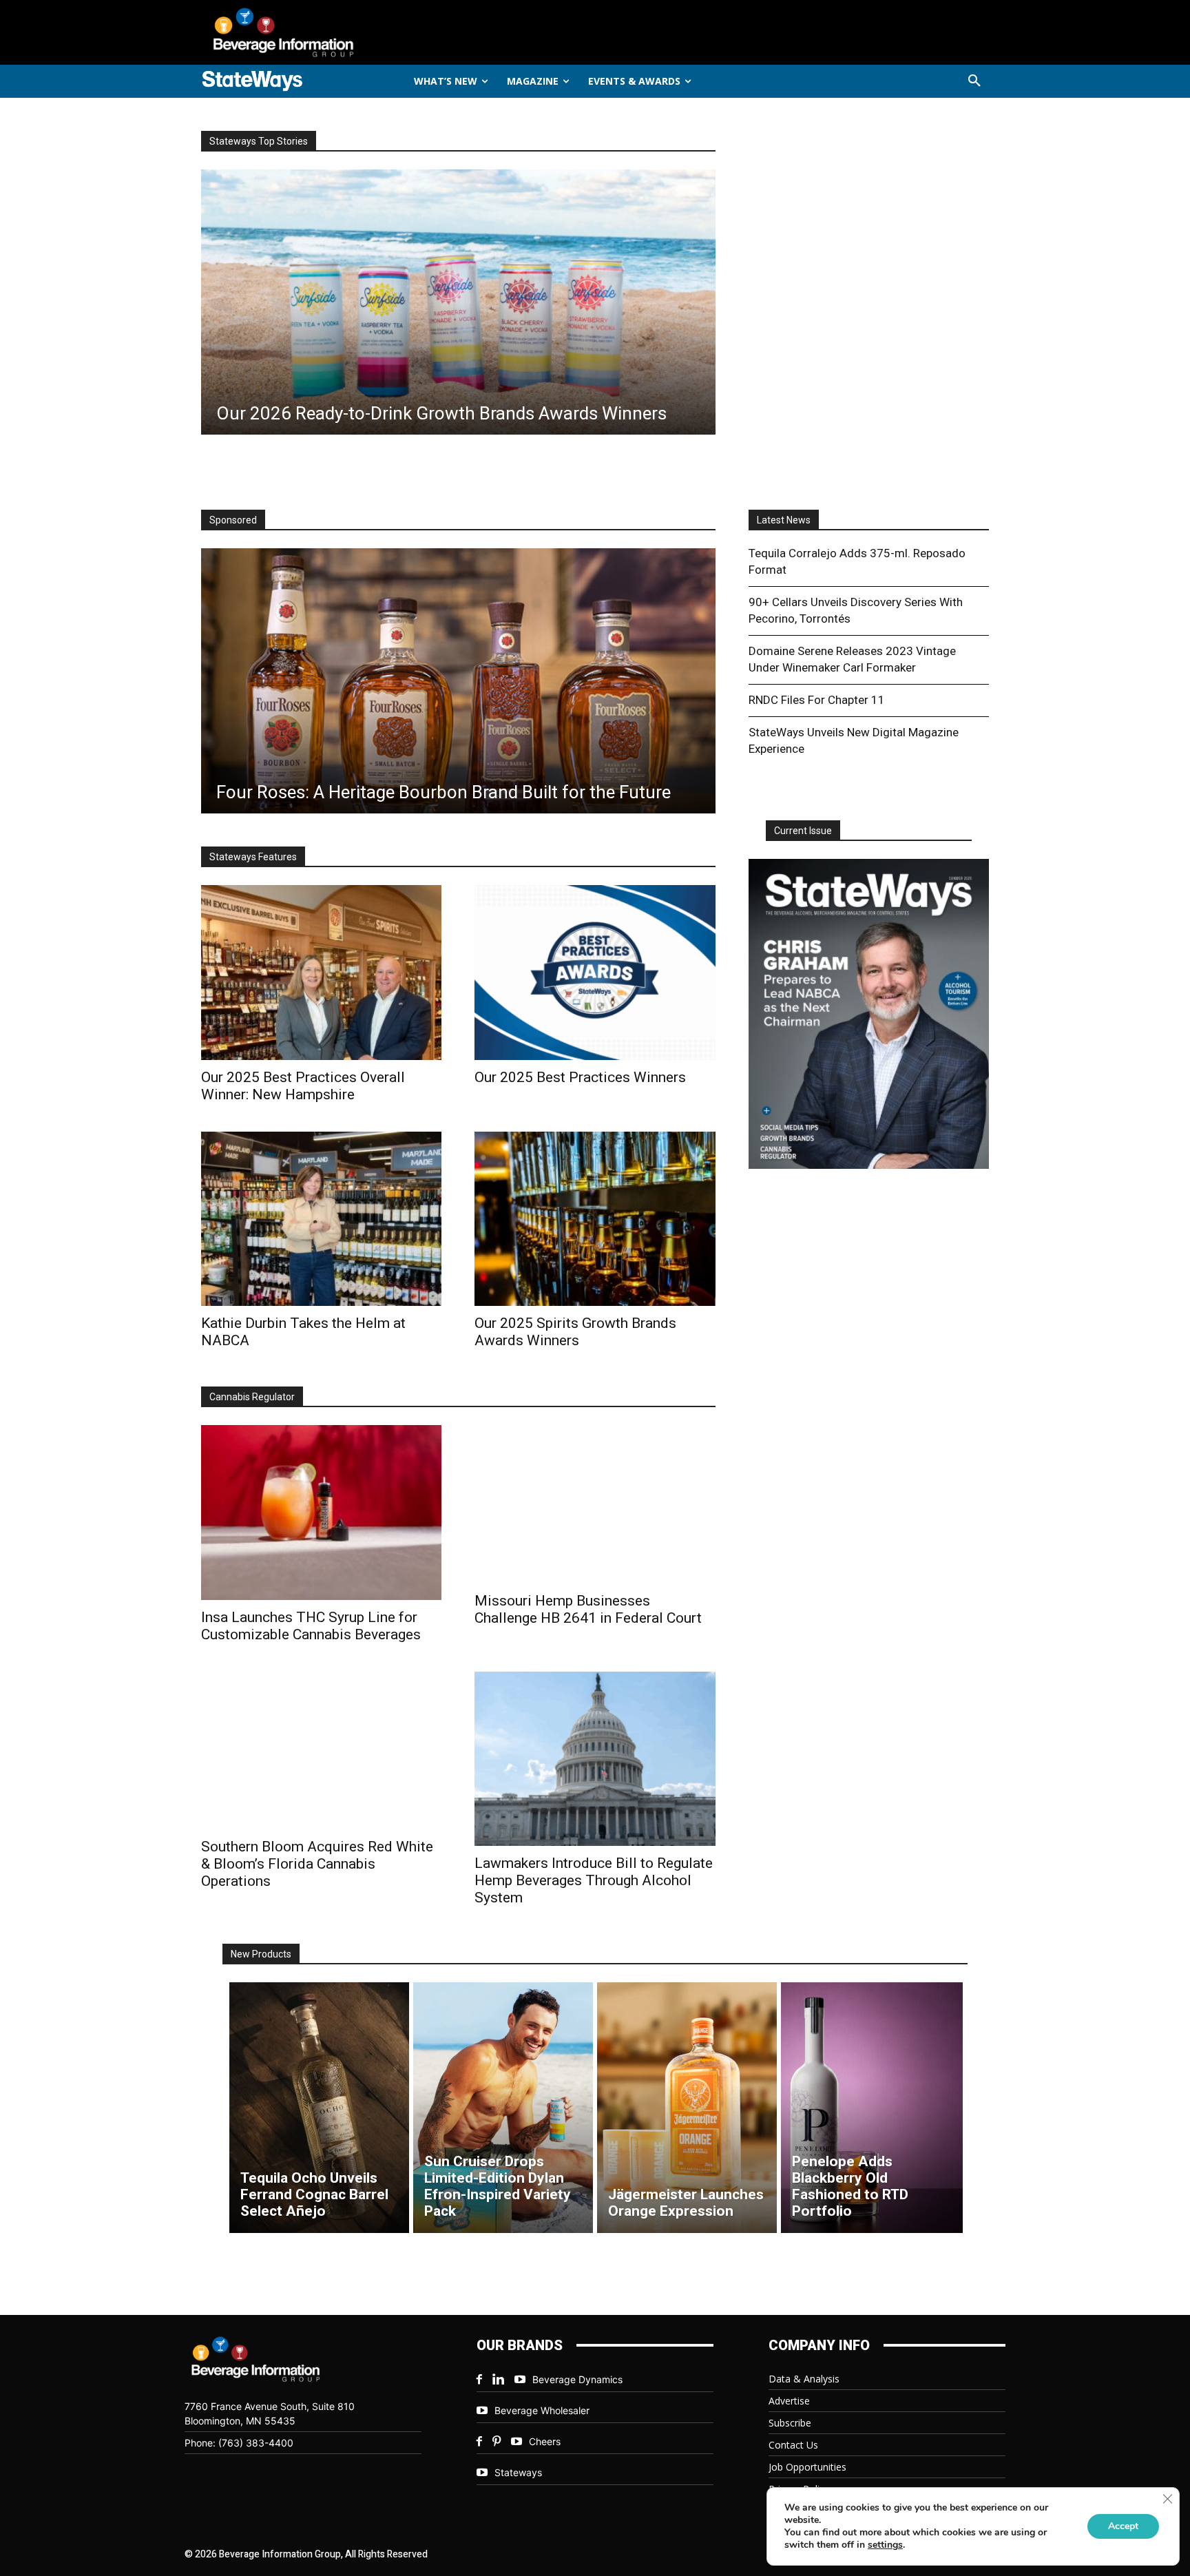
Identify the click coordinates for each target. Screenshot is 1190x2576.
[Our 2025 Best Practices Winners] (595, 972)
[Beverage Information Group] (329, 32)
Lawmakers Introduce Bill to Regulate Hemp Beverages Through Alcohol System (594, 1880)
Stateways (518, 2472)
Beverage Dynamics (577, 2379)
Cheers (545, 2441)
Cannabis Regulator (252, 1397)
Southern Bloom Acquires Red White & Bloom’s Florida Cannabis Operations (317, 1864)
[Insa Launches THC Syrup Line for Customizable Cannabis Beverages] (321, 1512)
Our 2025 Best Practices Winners (580, 1077)
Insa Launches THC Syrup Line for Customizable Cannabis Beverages (311, 1626)
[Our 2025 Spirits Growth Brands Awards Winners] (595, 1219)
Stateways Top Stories (259, 141)
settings (885, 2545)
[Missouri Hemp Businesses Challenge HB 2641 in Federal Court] (595, 1504)
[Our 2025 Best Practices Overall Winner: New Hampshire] (321, 972)
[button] (974, 81)
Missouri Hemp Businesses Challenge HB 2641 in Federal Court (588, 1609)
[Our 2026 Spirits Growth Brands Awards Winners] (458, 302)
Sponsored (233, 520)
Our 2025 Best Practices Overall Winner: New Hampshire (303, 1086)
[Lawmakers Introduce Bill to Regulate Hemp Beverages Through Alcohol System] (595, 1759)
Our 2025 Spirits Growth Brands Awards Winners (575, 1332)
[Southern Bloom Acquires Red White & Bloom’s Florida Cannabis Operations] (321, 1751)
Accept (1123, 2526)
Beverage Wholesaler (542, 2410)
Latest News (784, 520)
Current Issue (803, 831)
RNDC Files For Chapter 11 (817, 700)
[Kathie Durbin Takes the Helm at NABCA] (321, 1219)
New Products (261, 1954)
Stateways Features (253, 857)
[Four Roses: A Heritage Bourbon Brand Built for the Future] (458, 681)
